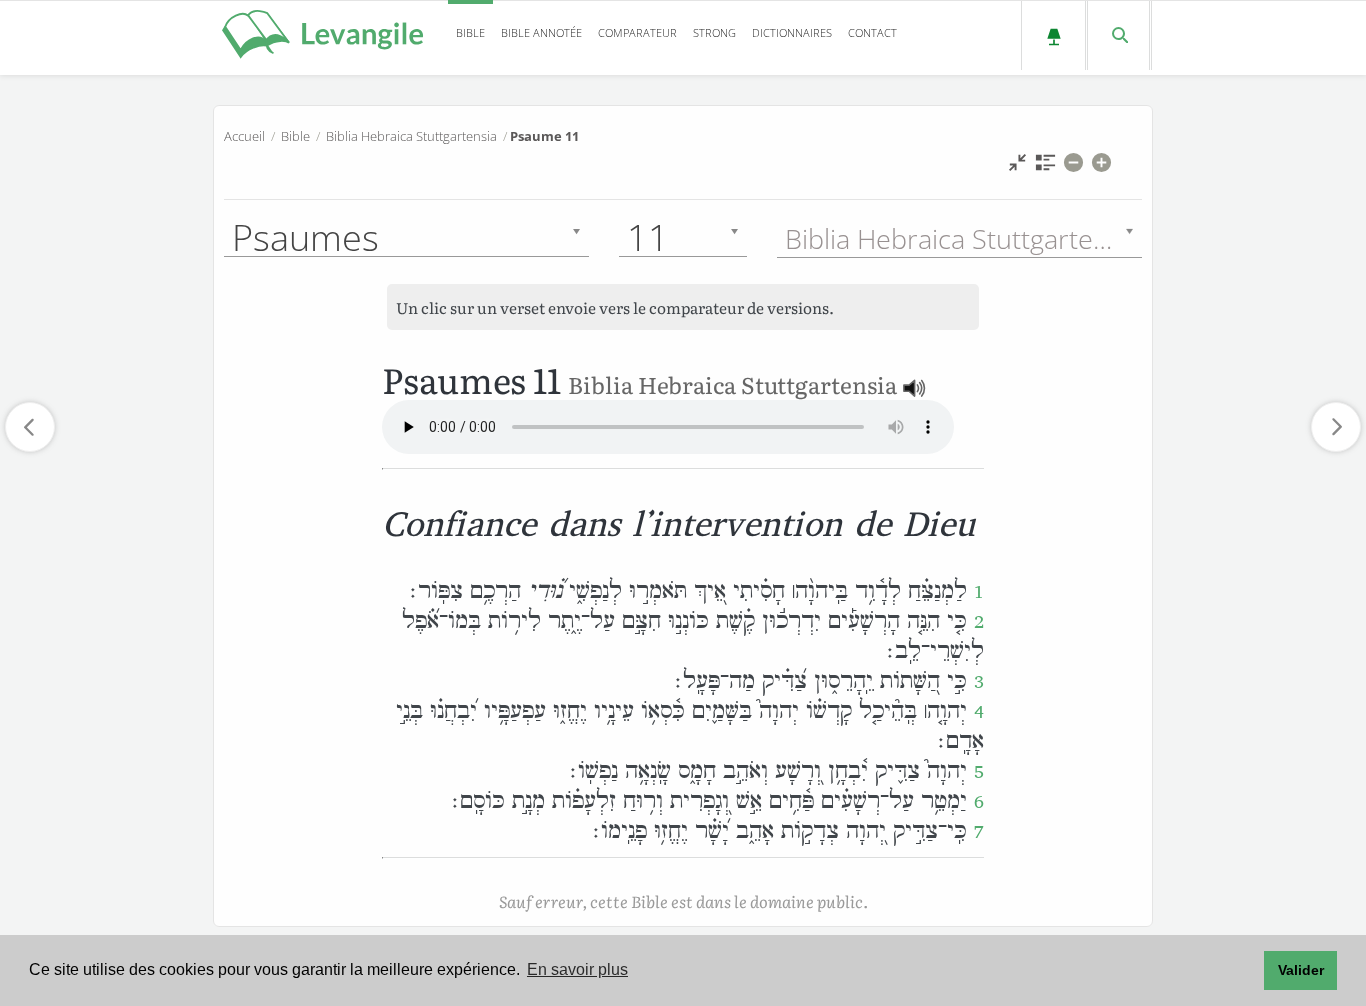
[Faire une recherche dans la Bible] (1118, 35)
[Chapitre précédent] (30, 427)
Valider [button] (1301, 970)
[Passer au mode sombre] (1053, 35)
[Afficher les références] (1045, 167)
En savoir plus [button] (577, 969)
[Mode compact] (1017, 167)
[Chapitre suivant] (1336, 427)
